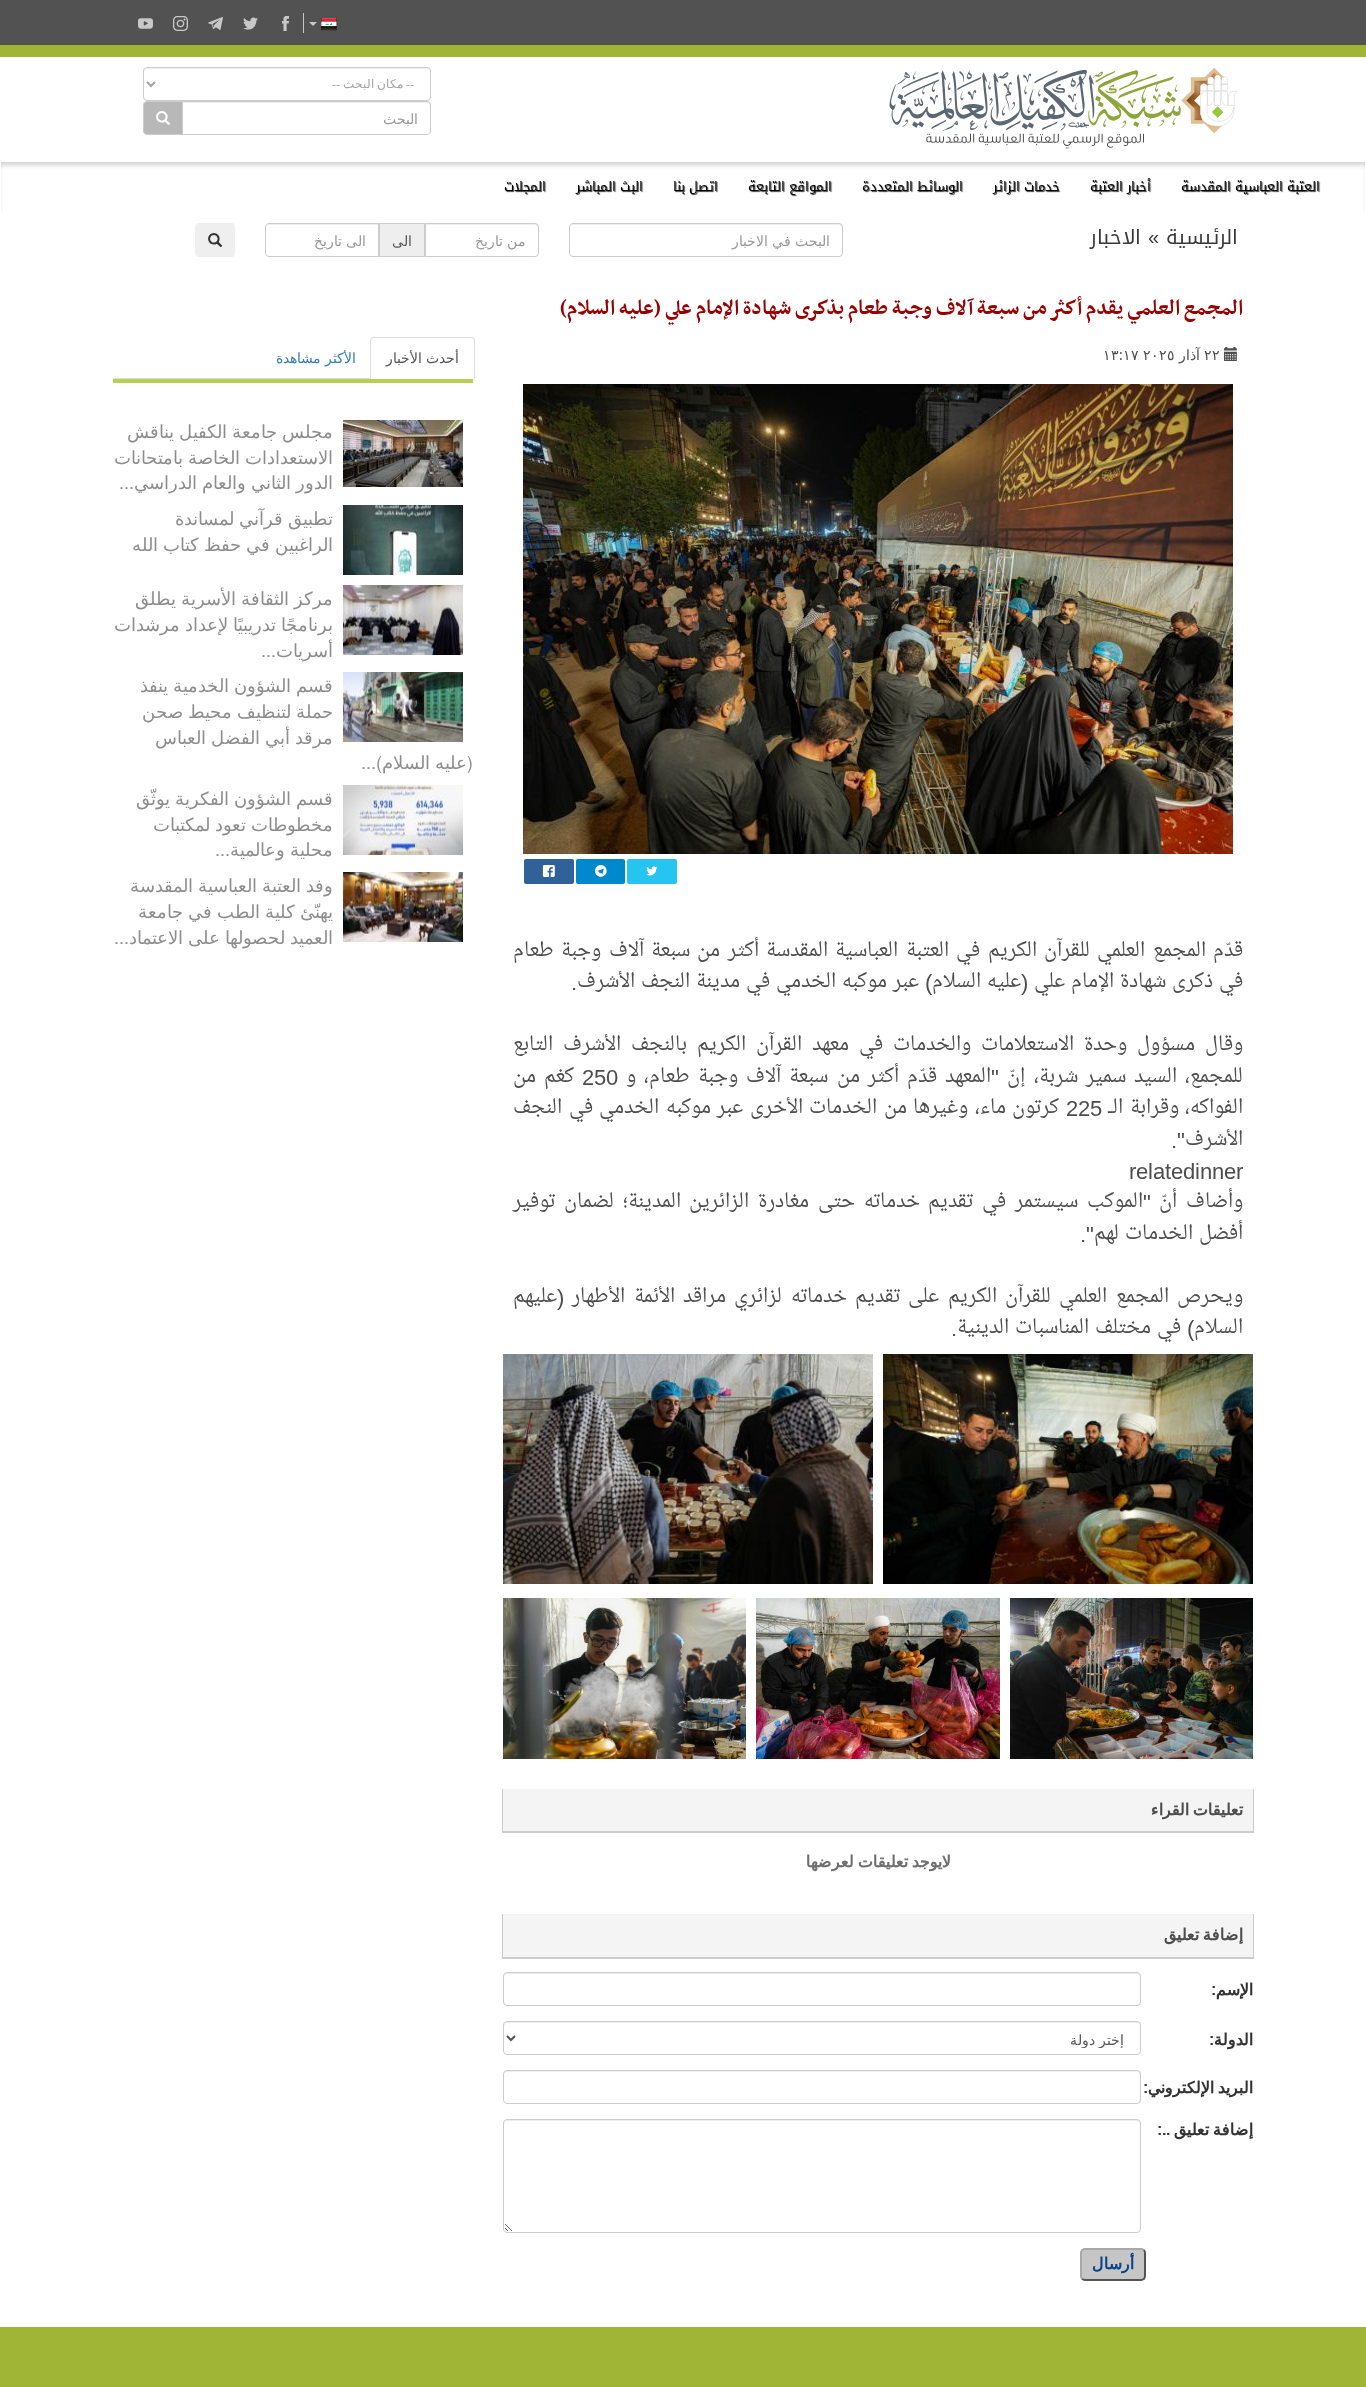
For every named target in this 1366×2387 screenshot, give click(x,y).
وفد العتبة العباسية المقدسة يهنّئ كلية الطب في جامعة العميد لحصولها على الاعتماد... (223, 909)
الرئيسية (1202, 237)
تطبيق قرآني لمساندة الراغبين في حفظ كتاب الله (232, 530)
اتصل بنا (695, 186)
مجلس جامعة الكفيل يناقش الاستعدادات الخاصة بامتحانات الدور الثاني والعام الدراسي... (223, 455)
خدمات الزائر (1026, 186)
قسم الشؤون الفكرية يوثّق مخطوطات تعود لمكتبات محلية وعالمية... (234, 822)
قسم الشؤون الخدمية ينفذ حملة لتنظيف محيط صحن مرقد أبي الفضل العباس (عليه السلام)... (306, 722)
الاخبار (1115, 237)
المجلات (525, 186)
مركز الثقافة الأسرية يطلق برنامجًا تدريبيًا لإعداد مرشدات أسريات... (223, 622)
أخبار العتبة (1120, 186)
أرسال (1113, 2263)
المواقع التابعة (790, 186)
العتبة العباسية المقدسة (1250, 186)
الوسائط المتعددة (912, 186)
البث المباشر (609, 186)
